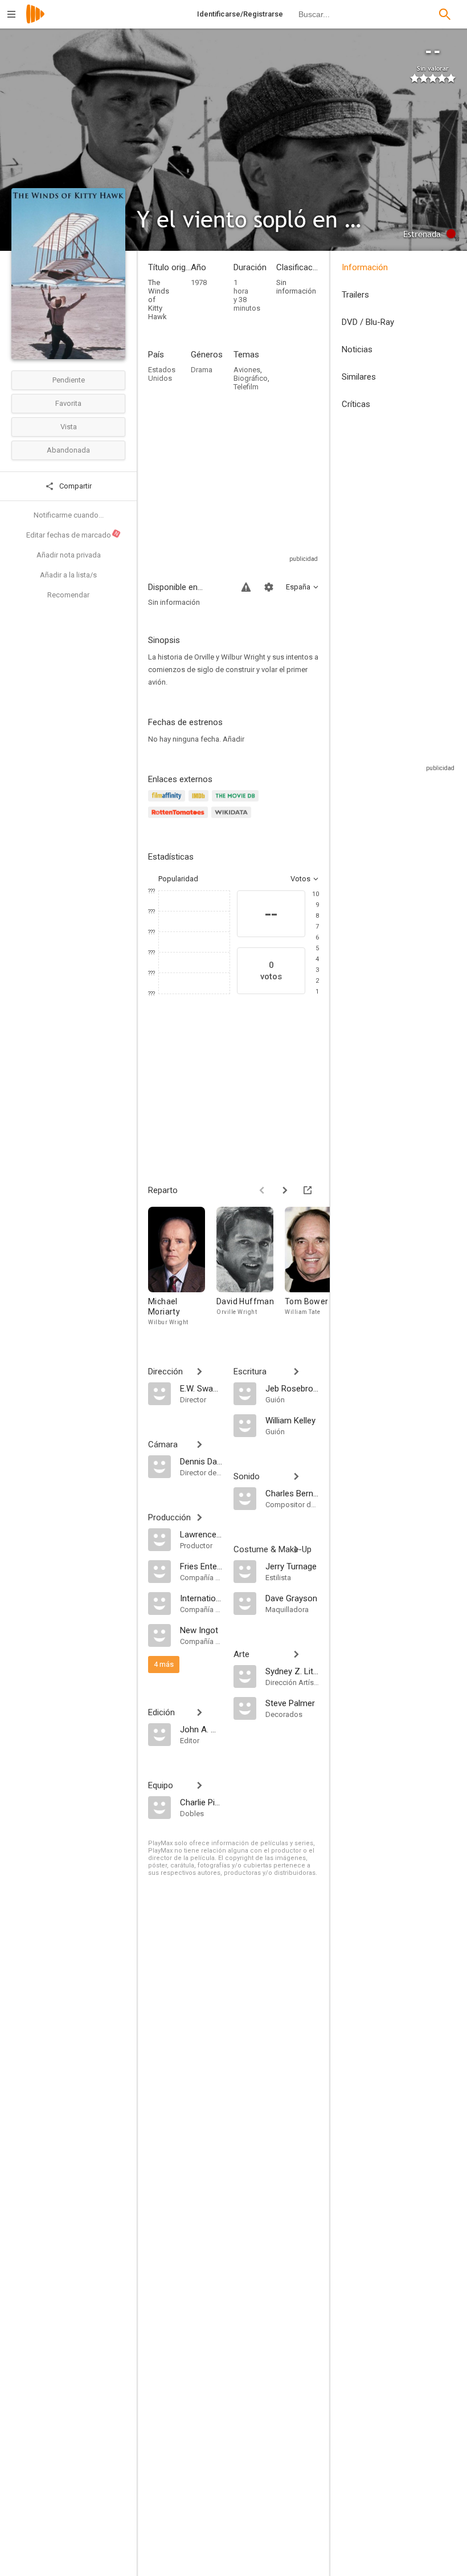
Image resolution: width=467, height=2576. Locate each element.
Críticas (356, 404)
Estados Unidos (162, 374)
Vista (69, 427)
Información (365, 267)
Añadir (233, 739)
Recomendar (68, 595)
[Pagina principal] (35, 21)
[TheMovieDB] (237, 802)
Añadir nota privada (69, 555)
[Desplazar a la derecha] (285, 1190)
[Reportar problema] (246, 587)
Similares (359, 377)
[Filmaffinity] (168, 802)
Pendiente (69, 380)
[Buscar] (445, 14)
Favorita (68, 403)
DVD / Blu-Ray (368, 322)
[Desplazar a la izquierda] (262, 1190)
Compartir (75, 486)
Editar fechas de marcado (73, 535)
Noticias (357, 349)
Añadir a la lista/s (68, 575)
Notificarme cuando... (69, 515)
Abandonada (68, 450)
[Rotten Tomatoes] (180, 819)
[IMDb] (200, 802)
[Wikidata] (233, 819)
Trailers (355, 295)
